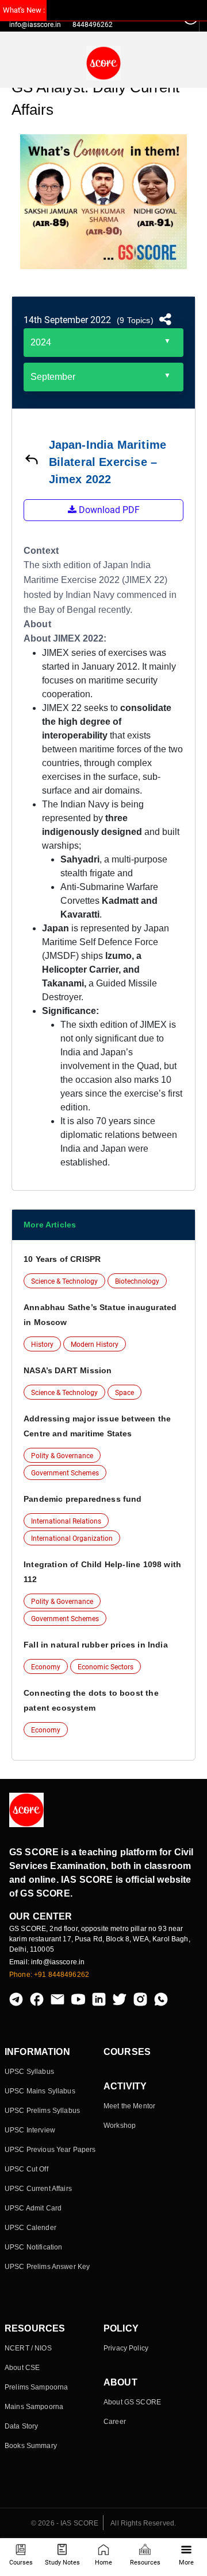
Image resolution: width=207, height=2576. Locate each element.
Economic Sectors (106, 1667)
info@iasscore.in (35, 25)
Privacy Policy (126, 2348)
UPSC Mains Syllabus (40, 2091)
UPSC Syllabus (29, 2072)
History (42, 1345)
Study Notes (62, 2563)
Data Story (21, 2426)
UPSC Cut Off (26, 2169)
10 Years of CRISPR (62, 1259)
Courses (21, 2563)
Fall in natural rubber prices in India (96, 1645)
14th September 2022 (67, 320)
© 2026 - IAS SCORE (65, 2523)
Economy (46, 1667)
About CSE (22, 2368)
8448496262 (93, 25)
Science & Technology (64, 1281)
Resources (145, 2563)
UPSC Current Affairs (38, 2189)
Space (124, 1393)
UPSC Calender (30, 2228)
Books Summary (31, 2446)
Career (115, 2422)
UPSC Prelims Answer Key (47, 2267)
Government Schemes (65, 1473)
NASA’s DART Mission (68, 1370)
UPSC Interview (30, 2130)
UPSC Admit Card (33, 2208)
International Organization (72, 1538)
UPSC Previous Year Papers (50, 2150)
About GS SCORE (132, 2402)
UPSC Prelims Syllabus (42, 2111)
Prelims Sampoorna (36, 2387)
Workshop (120, 2126)
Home (103, 2563)
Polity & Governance (62, 1456)
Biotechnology (137, 1281)
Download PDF (108, 510)
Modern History (95, 1345)
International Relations (66, 1521)
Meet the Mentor (129, 2106)
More (186, 2563)
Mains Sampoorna (34, 2407)
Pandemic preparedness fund (83, 1499)
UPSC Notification (33, 2247)
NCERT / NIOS (28, 2348)
